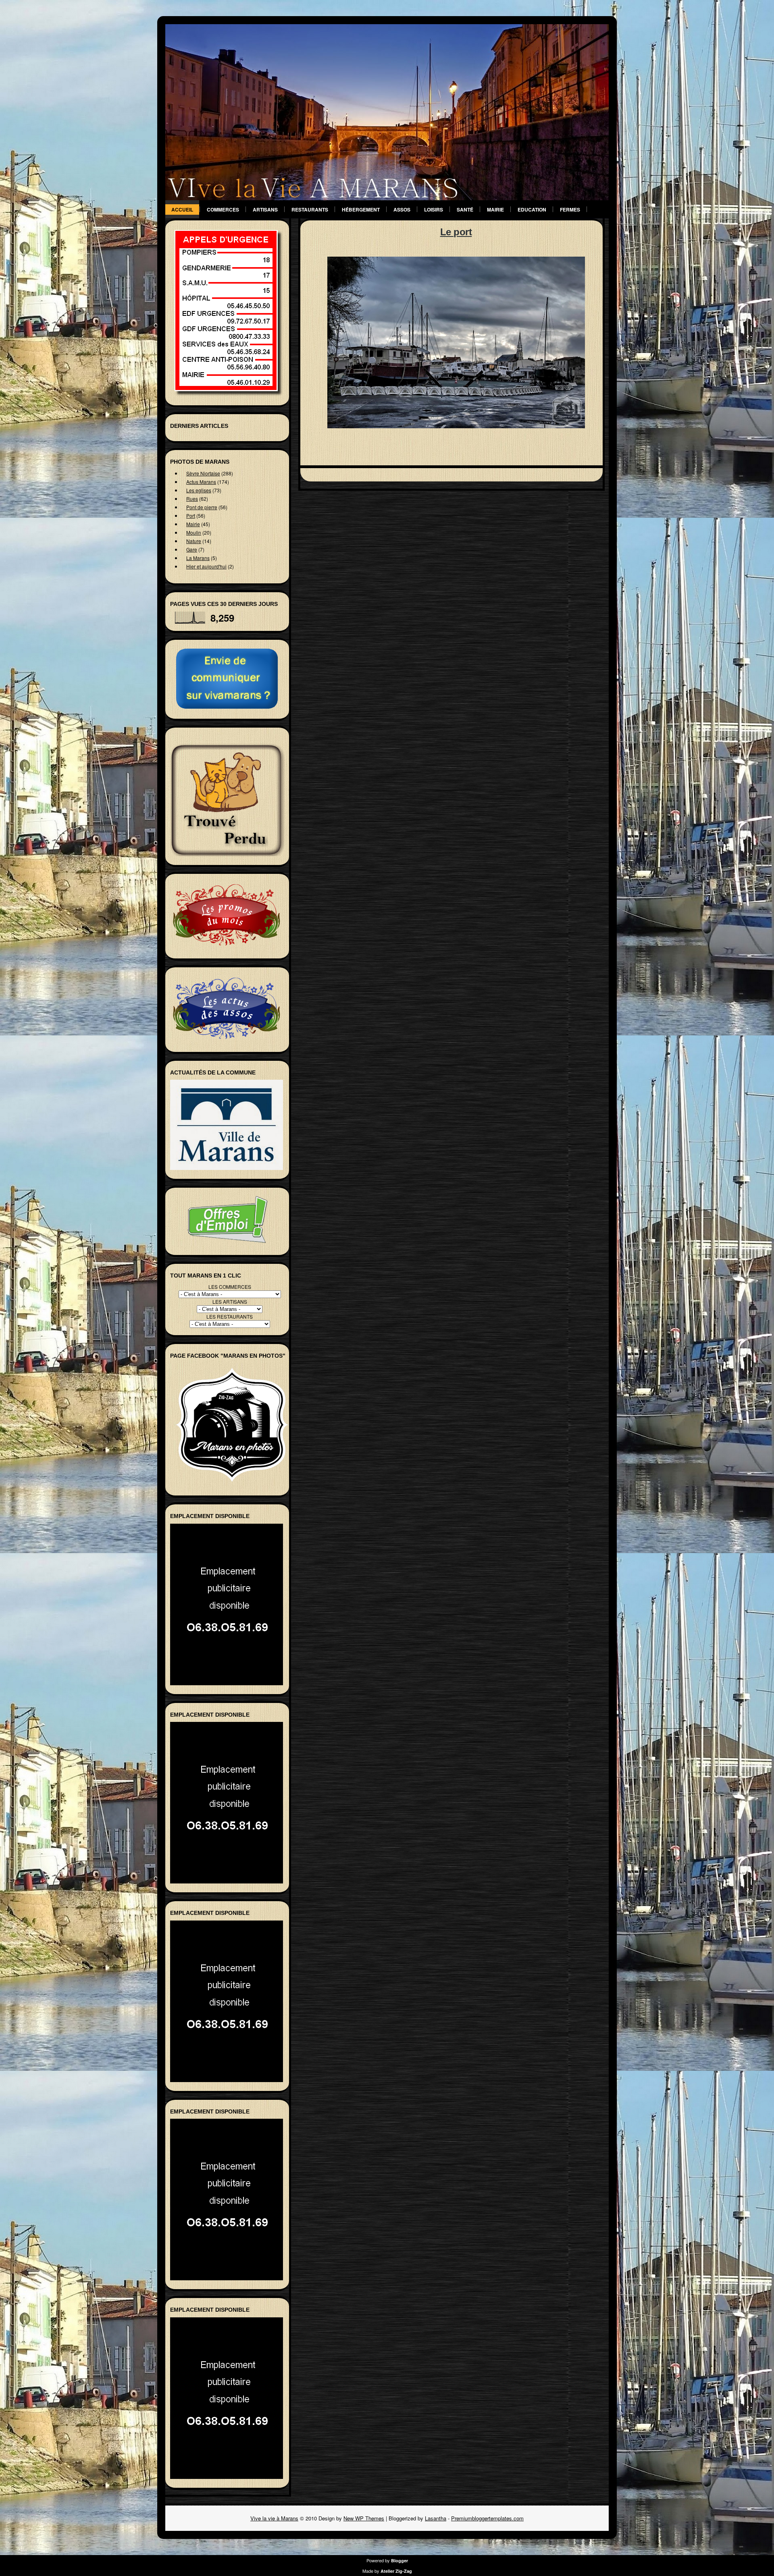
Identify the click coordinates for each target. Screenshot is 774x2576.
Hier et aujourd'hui (206, 566)
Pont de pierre (202, 507)
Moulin (194, 532)
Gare (192, 549)
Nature (194, 541)
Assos (402, 209)
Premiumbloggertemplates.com (487, 2518)
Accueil (182, 209)
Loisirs (434, 209)
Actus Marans (201, 482)
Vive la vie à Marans (274, 2518)
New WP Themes (364, 2518)
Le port (456, 232)
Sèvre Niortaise (203, 473)
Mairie (495, 209)
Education (532, 209)
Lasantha (436, 2518)
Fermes (570, 209)
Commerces (223, 209)
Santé (465, 209)
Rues (192, 499)
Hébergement (361, 209)
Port (191, 515)
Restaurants (310, 209)
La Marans (198, 558)
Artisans (265, 209)
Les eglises (199, 490)
